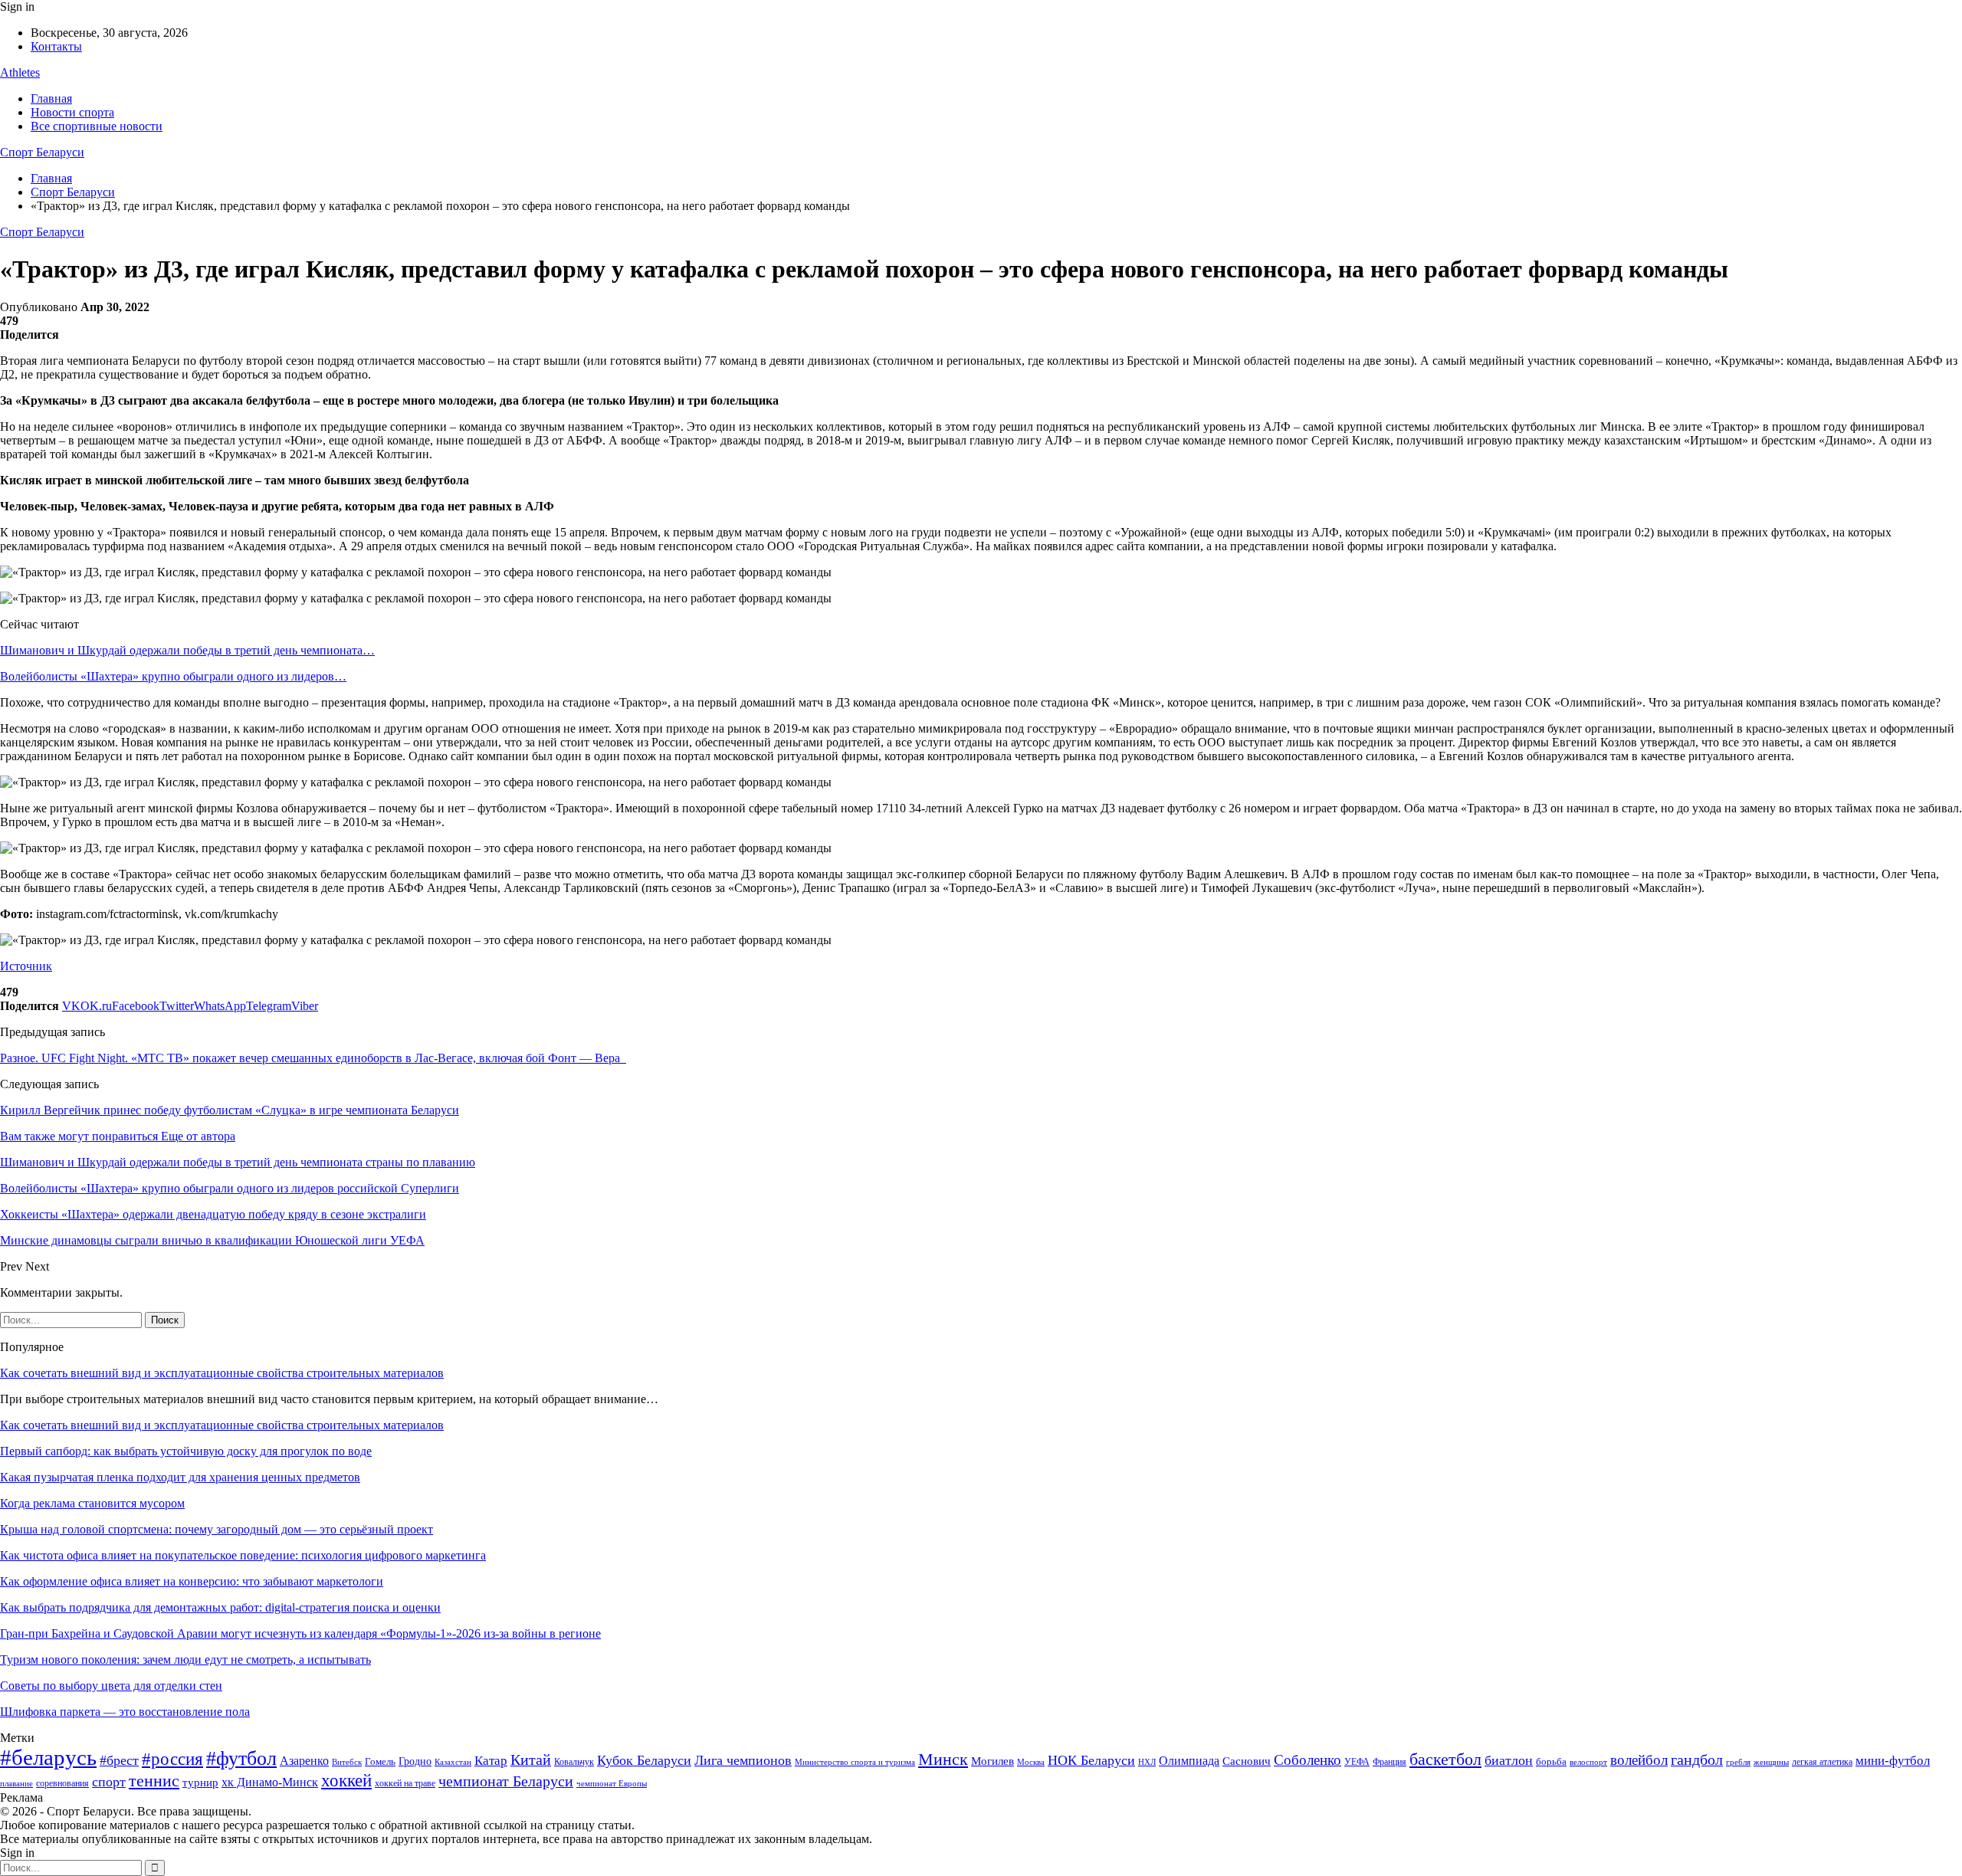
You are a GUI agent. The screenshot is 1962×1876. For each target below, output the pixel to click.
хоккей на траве (405, 1783)
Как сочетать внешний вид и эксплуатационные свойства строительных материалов (222, 1373)
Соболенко (1307, 1760)
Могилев (992, 1761)
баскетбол (1445, 1760)
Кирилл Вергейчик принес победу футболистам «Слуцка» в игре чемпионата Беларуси (230, 1110)
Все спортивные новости (97, 126)
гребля (1738, 1762)
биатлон (1509, 1760)
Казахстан (453, 1762)
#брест (119, 1760)
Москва (1031, 1762)
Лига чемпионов (743, 1760)
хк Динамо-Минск (270, 1782)
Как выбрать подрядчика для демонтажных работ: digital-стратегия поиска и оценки (220, 1607)
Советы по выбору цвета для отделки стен (111, 1686)
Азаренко (304, 1761)
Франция (1389, 1762)
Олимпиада (1189, 1761)
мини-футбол (1893, 1761)
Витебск (347, 1762)
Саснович (1247, 1761)
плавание (16, 1784)
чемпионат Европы (612, 1783)
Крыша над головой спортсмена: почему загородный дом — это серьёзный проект (217, 1529)
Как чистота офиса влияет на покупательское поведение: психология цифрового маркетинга (243, 1555)
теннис (154, 1781)
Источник (26, 966)
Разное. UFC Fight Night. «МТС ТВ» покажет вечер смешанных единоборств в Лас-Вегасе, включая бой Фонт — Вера (313, 1058)
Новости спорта (72, 112)
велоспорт (1588, 1762)
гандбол (1697, 1760)
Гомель (380, 1761)
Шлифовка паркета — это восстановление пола (125, 1712)
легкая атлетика (1822, 1762)
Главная (51, 98)
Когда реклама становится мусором (92, 1503)
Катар (491, 1761)
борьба (1551, 1761)
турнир (200, 1783)
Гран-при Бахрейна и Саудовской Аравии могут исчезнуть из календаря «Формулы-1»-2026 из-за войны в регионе (300, 1633)
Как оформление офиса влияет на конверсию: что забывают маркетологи (192, 1581)
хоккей (346, 1780)
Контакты (56, 46)
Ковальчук (574, 1762)
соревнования (62, 1783)
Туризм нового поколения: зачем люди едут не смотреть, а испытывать (185, 1660)
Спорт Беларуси (42, 152)
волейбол (1639, 1760)
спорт (109, 1782)
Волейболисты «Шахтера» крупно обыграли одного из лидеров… (173, 676)
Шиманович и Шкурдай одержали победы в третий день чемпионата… (187, 650)
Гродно (415, 1761)
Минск (943, 1759)
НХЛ (1147, 1762)
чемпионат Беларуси (506, 1781)
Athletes (20, 72)
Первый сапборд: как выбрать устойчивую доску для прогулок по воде (186, 1451)
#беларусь (48, 1757)
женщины (1771, 1762)
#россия (172, 1759)
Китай (531, 1760)
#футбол (241, 1758)
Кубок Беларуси (644, 1760)
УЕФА (1357, 1762)
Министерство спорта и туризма (855, 1762)
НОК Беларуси (1091, 1760)
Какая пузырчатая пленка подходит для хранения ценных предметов (180, 1477)
